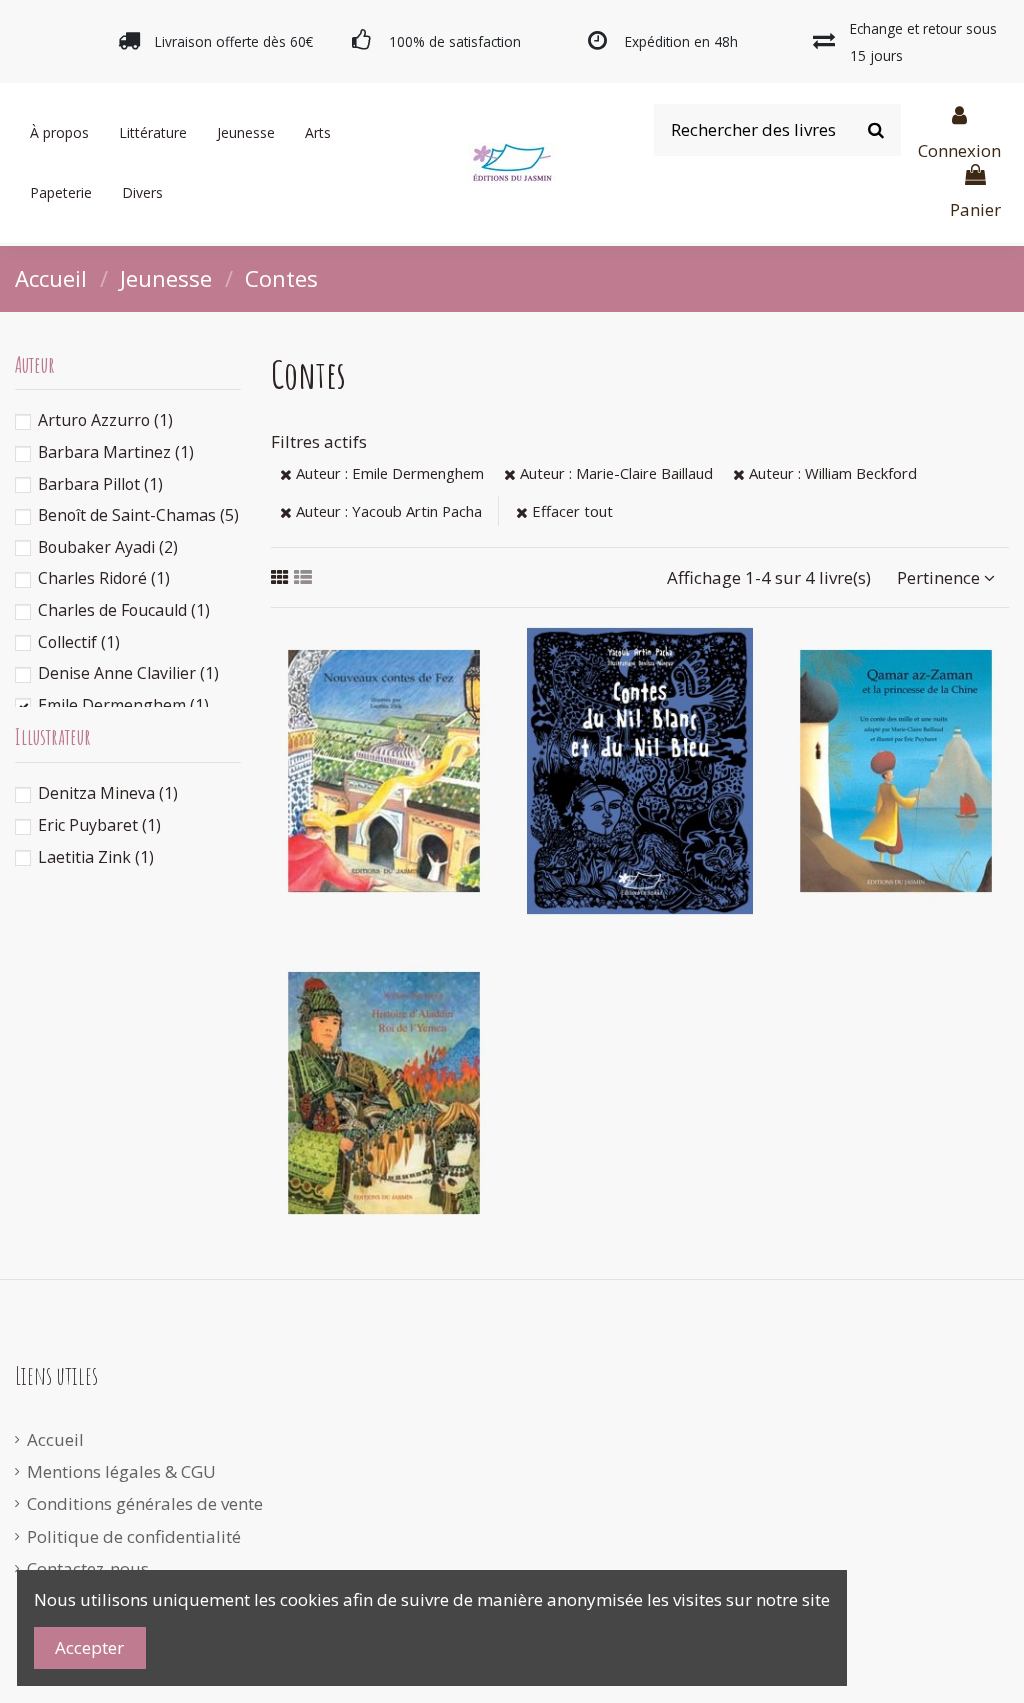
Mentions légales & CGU (121, 1471)
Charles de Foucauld (124, 610)
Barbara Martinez (116, 452)
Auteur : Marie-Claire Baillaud (614, 473)
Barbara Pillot (100, 484)
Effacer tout (570, 511)
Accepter (89, 1647)
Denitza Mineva (108, 793)
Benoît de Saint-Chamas (138, 515)
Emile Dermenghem (123, 705)
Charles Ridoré (104, 578)
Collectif (79, 642)
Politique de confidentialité (134, 1536)
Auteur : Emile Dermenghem (388, 473)
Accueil (55, 1439)
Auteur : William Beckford (831, 473)
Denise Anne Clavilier (128, 673)
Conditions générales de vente (145, 1503)
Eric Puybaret (99, 825)
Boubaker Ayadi (108, 547)
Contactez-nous (88, 1568)
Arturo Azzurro (105, 420)
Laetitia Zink (96, 857)
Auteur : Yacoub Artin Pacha (387, 511)
